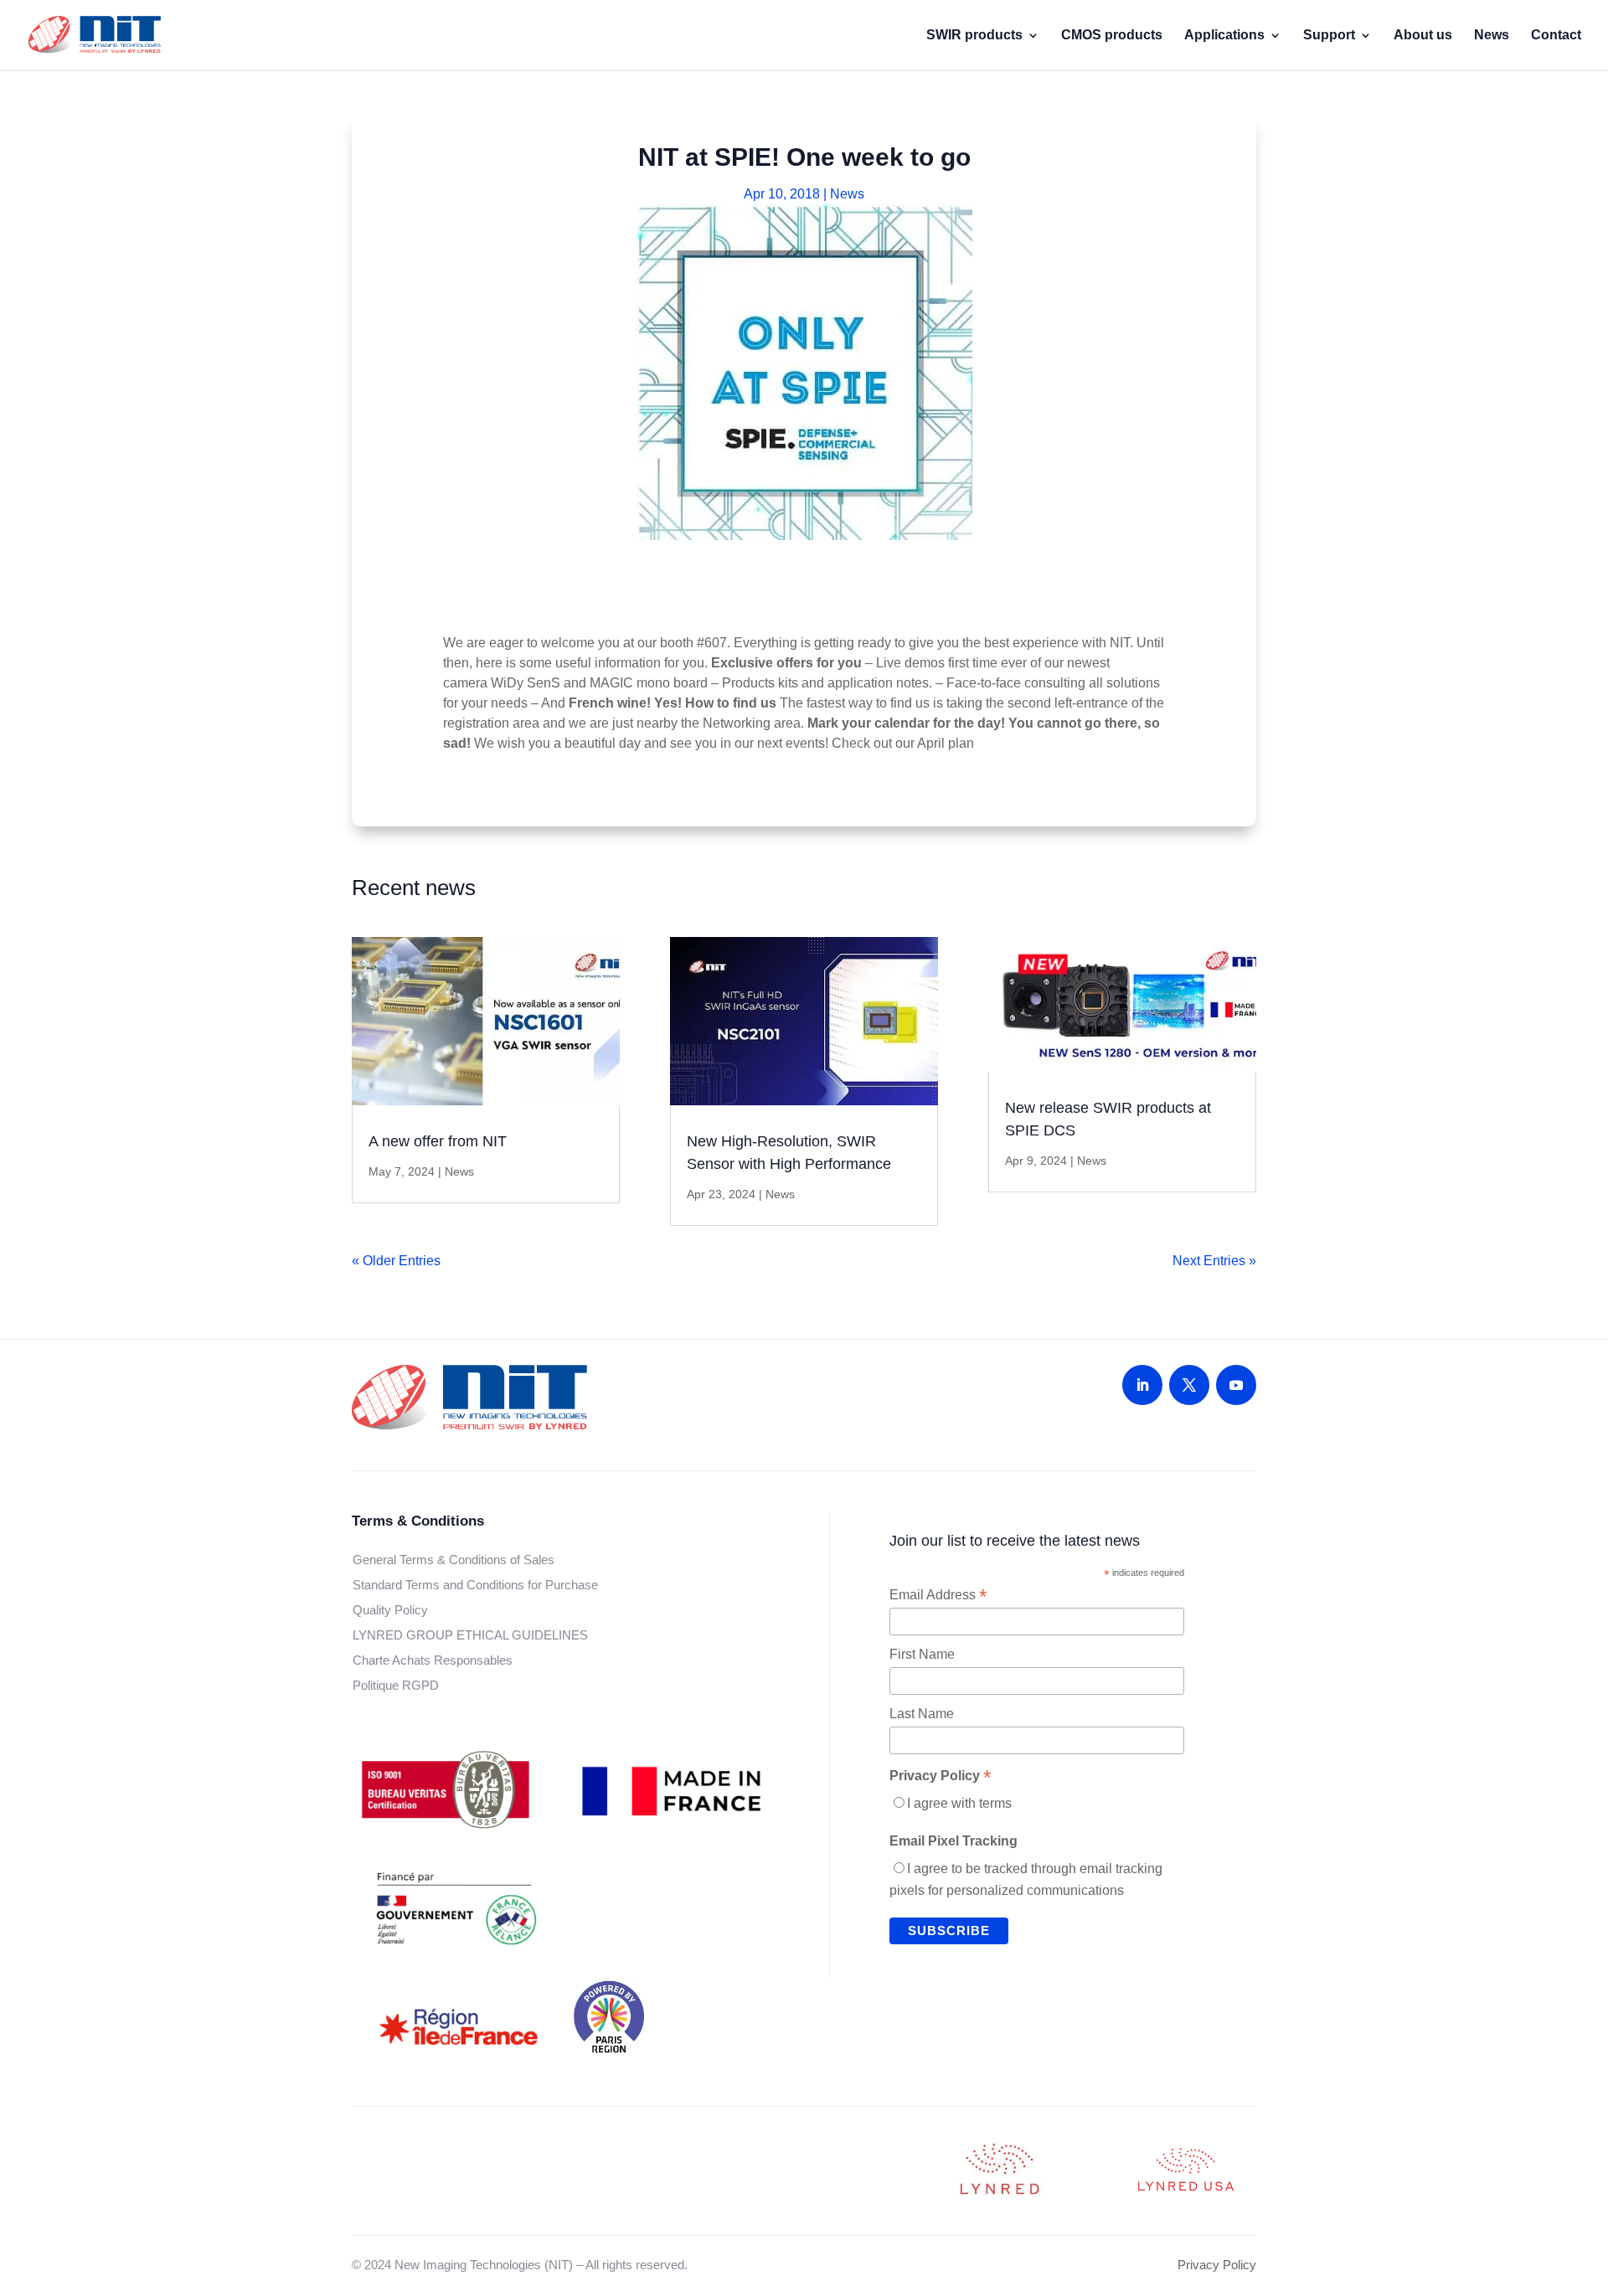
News (1492, 36)
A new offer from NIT (438, 1141)
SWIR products (974, 36)
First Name (922, 1654)
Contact (1556, 36)
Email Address (938, 1595)
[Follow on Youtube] (1236, 1385)
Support (1329, 36)
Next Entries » (1214, 1261)
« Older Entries (396, 1261)
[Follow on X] (1189, 1385)
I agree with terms (959, 1803)
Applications (1224, 36)
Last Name (922, 1714)
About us (1423, 36)
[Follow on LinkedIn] (1142, 1385)
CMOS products (1112, 36)
